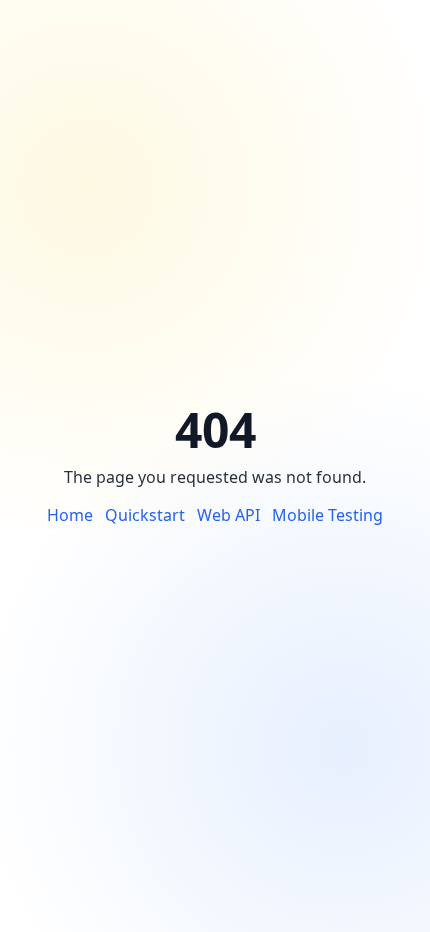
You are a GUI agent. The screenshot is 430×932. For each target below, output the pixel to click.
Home (70, 515)
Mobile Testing (327, 515)
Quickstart (145, 515)
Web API (228, 515)
